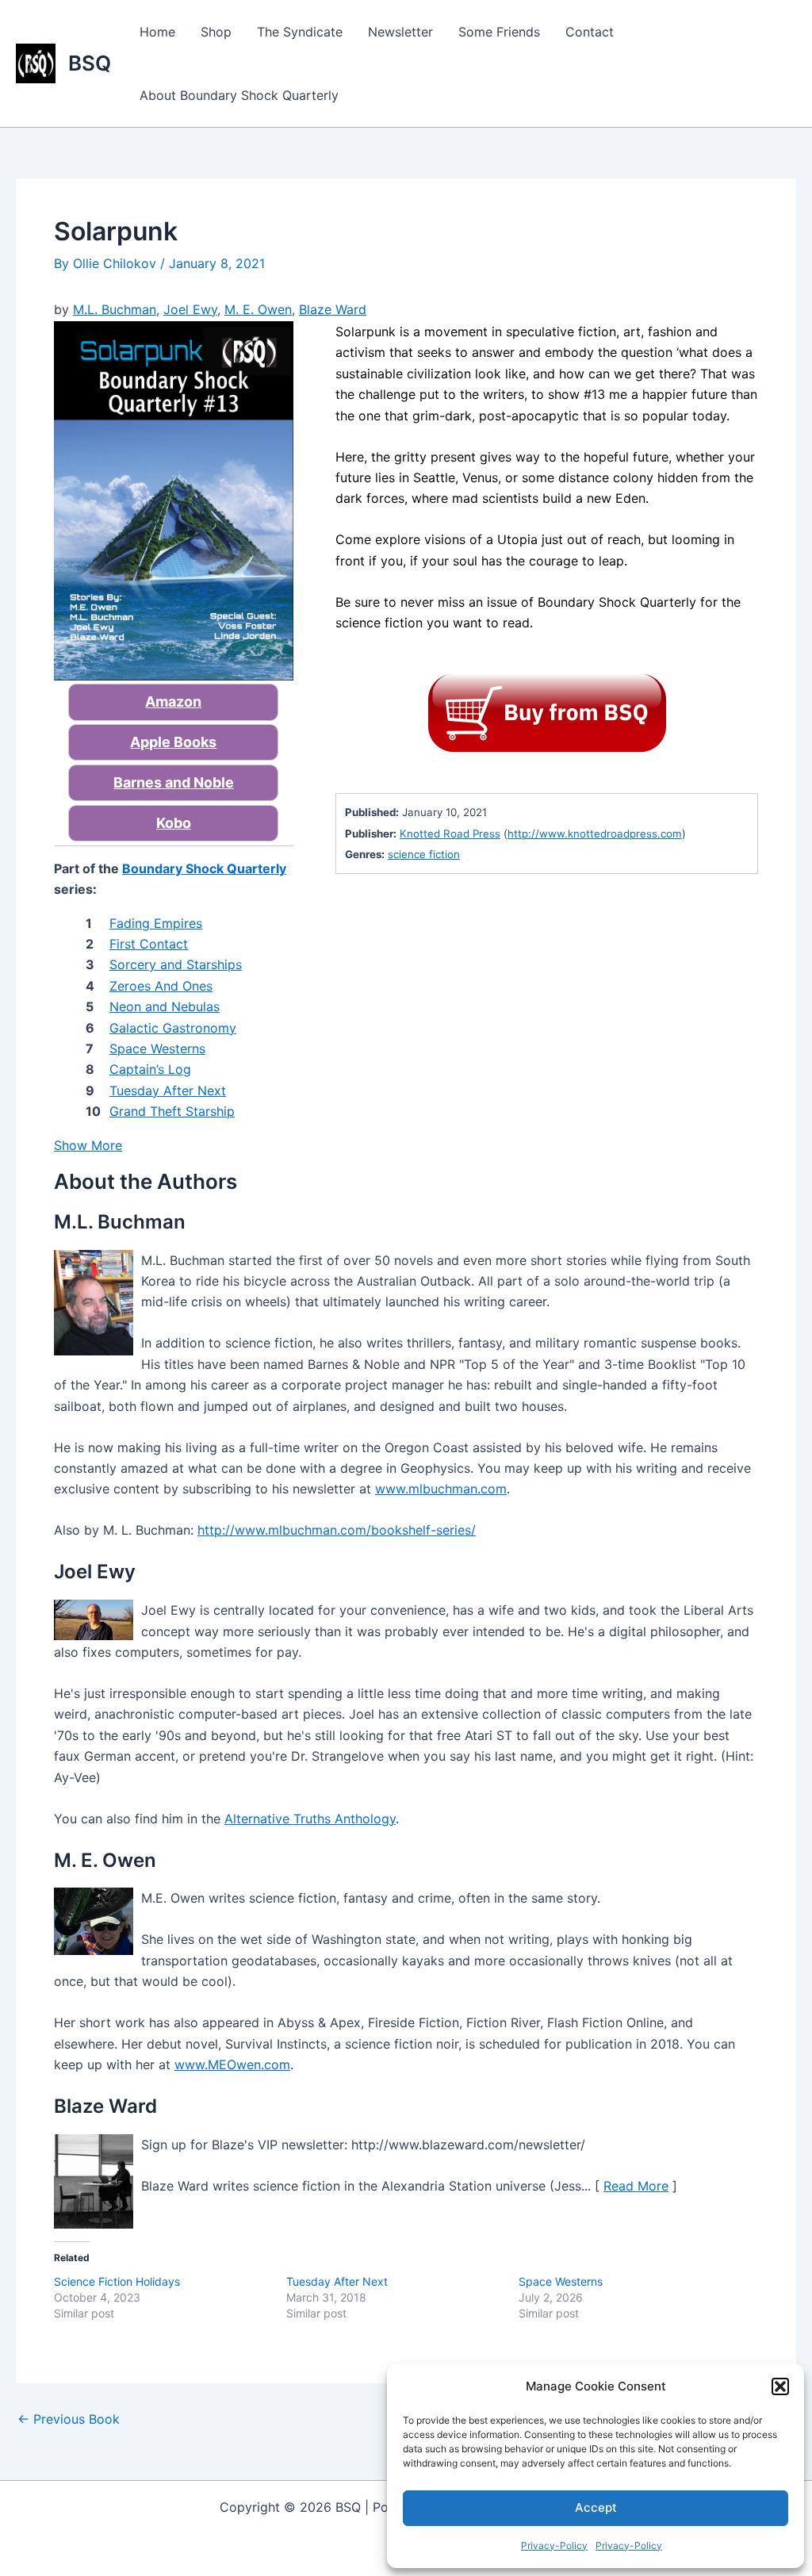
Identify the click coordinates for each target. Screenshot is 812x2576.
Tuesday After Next (337, 2281)
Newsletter (400, 32)
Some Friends (499, 32)
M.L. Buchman (115, 309)
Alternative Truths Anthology (310, 1819)
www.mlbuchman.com (441, 1489)
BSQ (90, 63)
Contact (590, 32)
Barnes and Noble (174, 782)
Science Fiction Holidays (117, 2281)
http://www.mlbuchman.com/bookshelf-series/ (337, 1530)
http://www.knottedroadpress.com (595, 834)
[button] (780, 2386)
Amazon (173, 701)
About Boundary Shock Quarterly (239, 95)
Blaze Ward (333, 309)
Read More (636, 2186)
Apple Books (173, 742)
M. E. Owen (258, 309)
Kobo (174, 823)
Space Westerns (561, 2281)
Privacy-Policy (554, 2545)
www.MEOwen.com (232, 2064)
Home (157, 32)
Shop (216, 32)
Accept (596, 2507)
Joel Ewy (190, 309)
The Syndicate (300, 32)
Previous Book (69, 2419)
